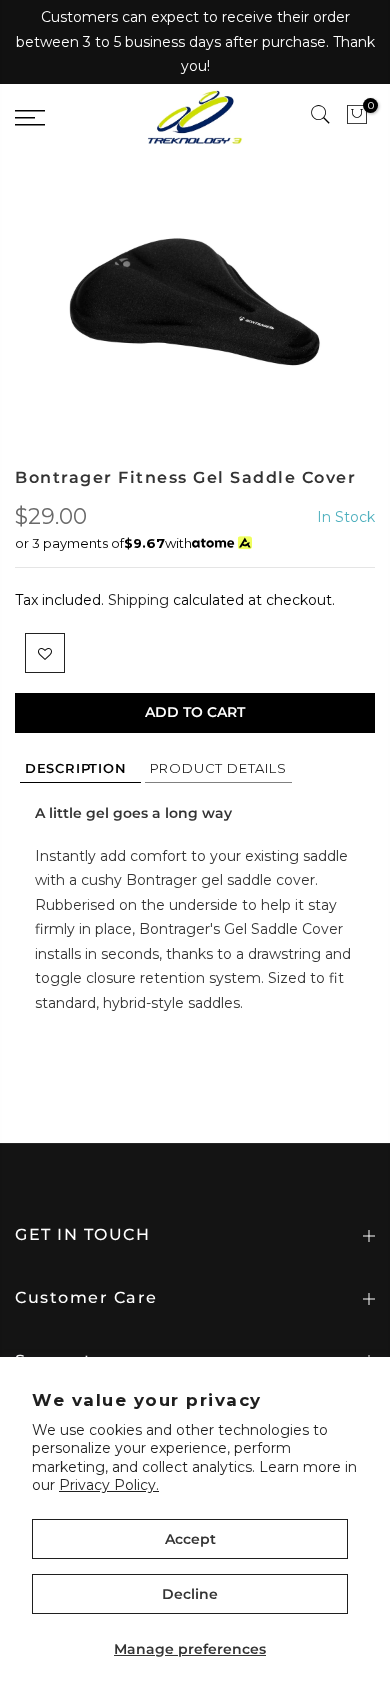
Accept (190, 1539)
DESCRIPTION (80, 768)
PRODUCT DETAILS (218, 768)
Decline (190, 1594)
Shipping (138, 600)
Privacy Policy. (109, 1485)
